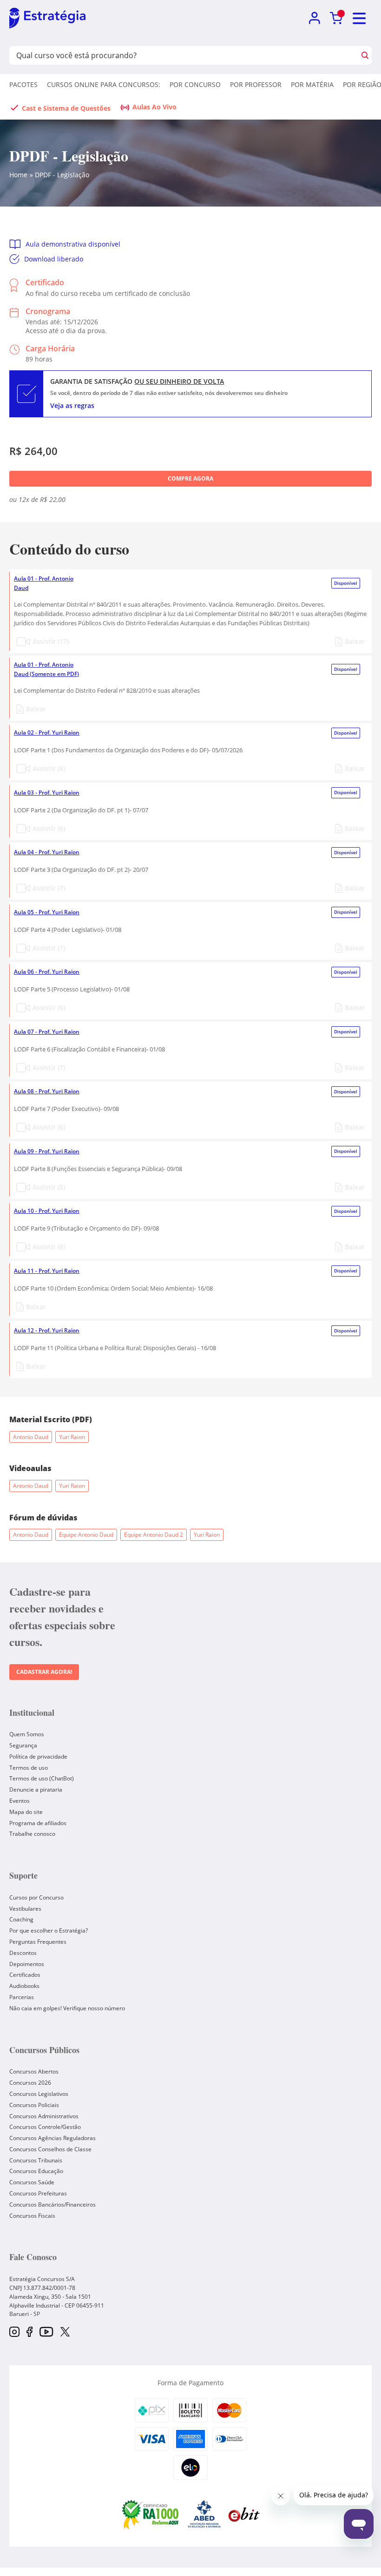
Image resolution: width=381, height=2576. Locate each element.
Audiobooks (24, 1986)
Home (18, 175)
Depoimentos (27, 1964)
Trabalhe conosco (32, 1834)
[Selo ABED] (204, 2514)
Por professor (256, 84)
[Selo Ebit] (244, 2514)
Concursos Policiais (34, 2105)
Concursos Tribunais (36, 2160)
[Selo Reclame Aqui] (151, 2514)
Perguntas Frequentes (38, 1942)
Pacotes (23, 84)
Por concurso (195, 84)
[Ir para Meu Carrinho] (336, 18)
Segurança (23, 1745)
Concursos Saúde (32, 2182)
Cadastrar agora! (44, 1672)
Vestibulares (25, 1909)
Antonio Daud (31, 1437)
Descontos (23, 1953)
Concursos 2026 (30, 2083)
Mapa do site (26, 1812)
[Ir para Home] (47, 19)
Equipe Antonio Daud (86, 1535)
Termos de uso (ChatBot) (42, 1778)
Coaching (21, 1919)
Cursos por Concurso (36, 1897)
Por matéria (312, 84)
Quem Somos (27, 1734)
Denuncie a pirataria (36, 1790)
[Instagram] (14, 2332)
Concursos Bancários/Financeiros (53, 2205)
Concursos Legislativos (39, 2094)
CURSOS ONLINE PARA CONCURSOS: (104, 84)
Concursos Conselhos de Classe (50, 2149)
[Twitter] (65, 2333)
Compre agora (190, 478)
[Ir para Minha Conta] (314, 18)
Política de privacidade (38, 1756)
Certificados (25, 1975)
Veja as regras (72, 405)
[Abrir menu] (360, 18)
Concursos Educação (36, 2171)
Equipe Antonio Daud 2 (154, 1535)
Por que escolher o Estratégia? (49, 1930)
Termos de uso (29, 1768)
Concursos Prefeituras (38, 2193)
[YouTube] (46, 2332)
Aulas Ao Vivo (154, 107)
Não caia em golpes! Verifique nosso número (67, 2008)
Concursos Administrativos (44, 2116)
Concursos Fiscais (32, 2216)
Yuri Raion (72, 1437)
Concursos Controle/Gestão (45, 2127)
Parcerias (22, 1997)
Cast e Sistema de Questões (66, 108)
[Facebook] (30, 2332)
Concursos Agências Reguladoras (53, 2138)
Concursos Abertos (34, 2071)
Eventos (20, 1801)
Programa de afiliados (38, 1823)
